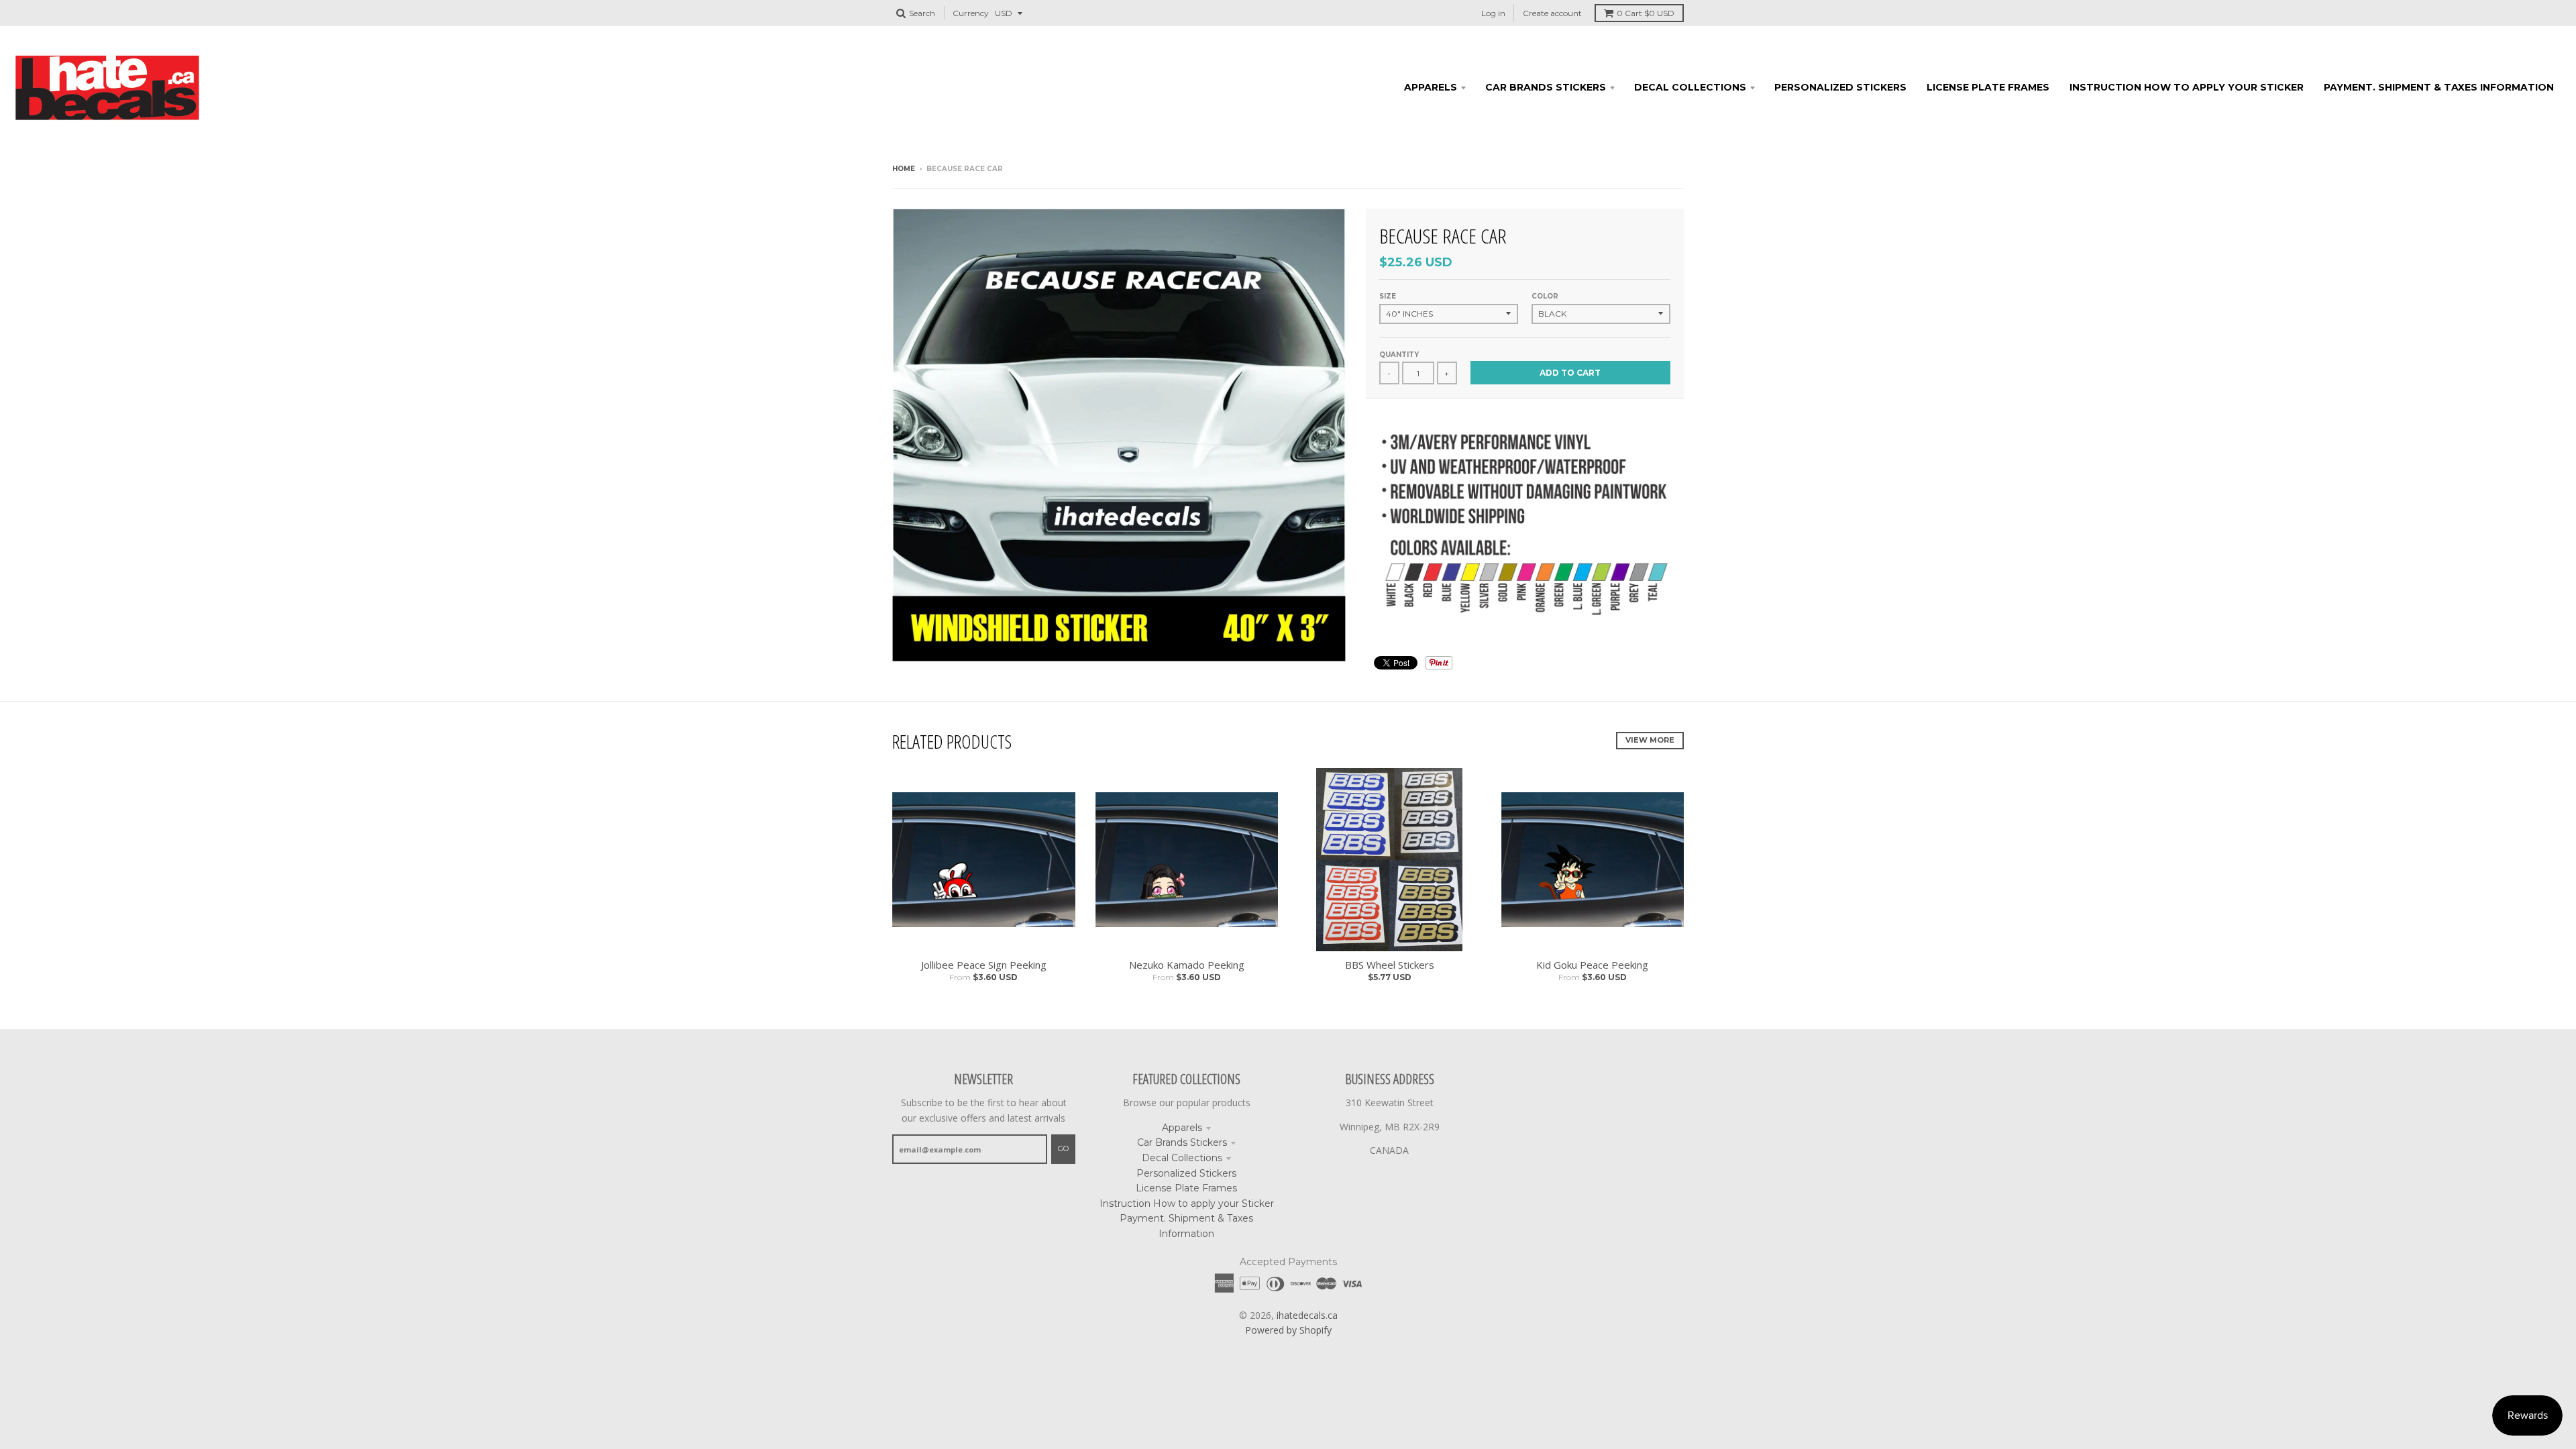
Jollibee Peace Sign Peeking (984, 965)
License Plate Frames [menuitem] (1988, 87)
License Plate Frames (1186, 1188)
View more (1650, 740)
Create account (1552, 13)
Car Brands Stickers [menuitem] (1546, 87)
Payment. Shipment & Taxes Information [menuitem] (2439, 87)
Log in (1493, 13)
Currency (971, 13)
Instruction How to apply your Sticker (1187, 1203)
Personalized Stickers (1186, 1173)
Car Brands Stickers (1182, 1142)
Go (1063, 1148)
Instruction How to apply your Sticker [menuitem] (2187, 87)
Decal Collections (1182, 1158)
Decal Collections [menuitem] (1690, 87)
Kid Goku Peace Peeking (1592, 965)
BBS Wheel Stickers (1390, 965)
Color (1545, 296)
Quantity (1399, 355)
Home (904, 169)
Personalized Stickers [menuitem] (1840, 87)
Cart (1646, 13)
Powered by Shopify (1288, 1330)
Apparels (1182, 1128)
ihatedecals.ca (1307, 1315)
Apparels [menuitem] (1431, 87)
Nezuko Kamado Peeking (1187, 965)
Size (1388, 296)
